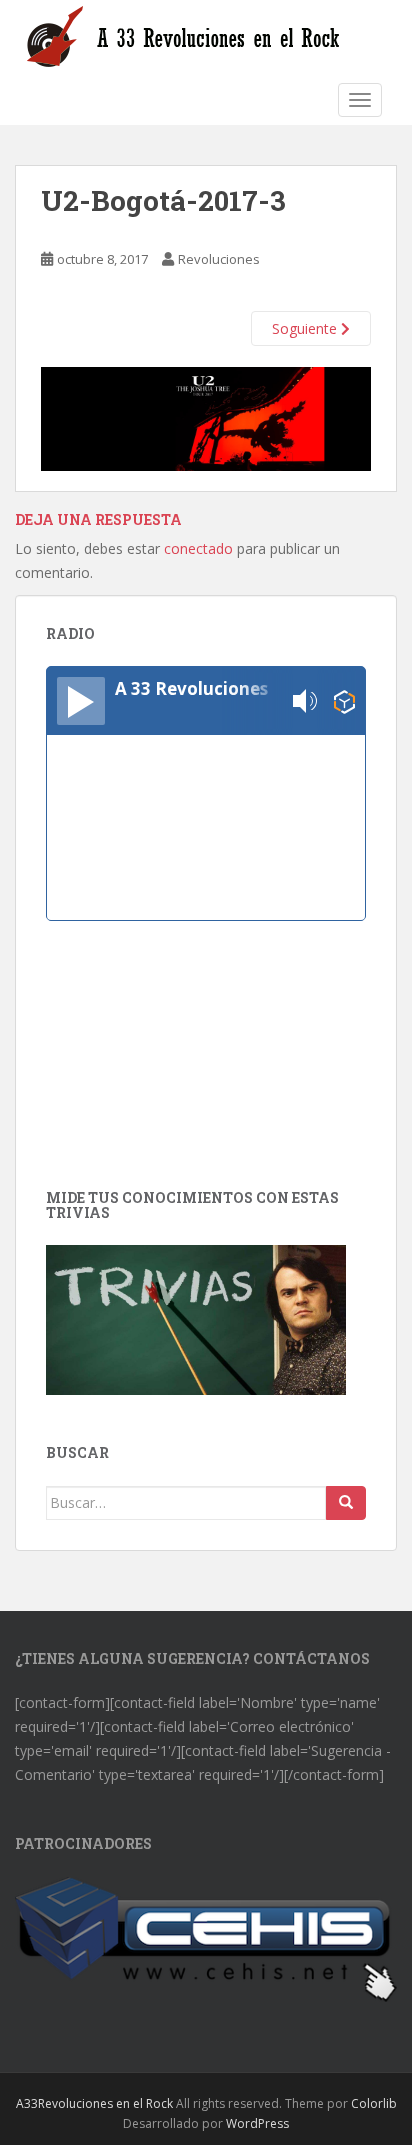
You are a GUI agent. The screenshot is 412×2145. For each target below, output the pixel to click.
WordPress (257, 2123)
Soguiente (306, 328)
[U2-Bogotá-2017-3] (206, 417)
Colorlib (374, 2103)
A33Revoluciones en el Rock (94, 2103)
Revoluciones (219, 259)
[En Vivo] (81, 701)
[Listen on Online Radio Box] (344, 701)
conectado (198, 548)
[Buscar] (346, 1503)
